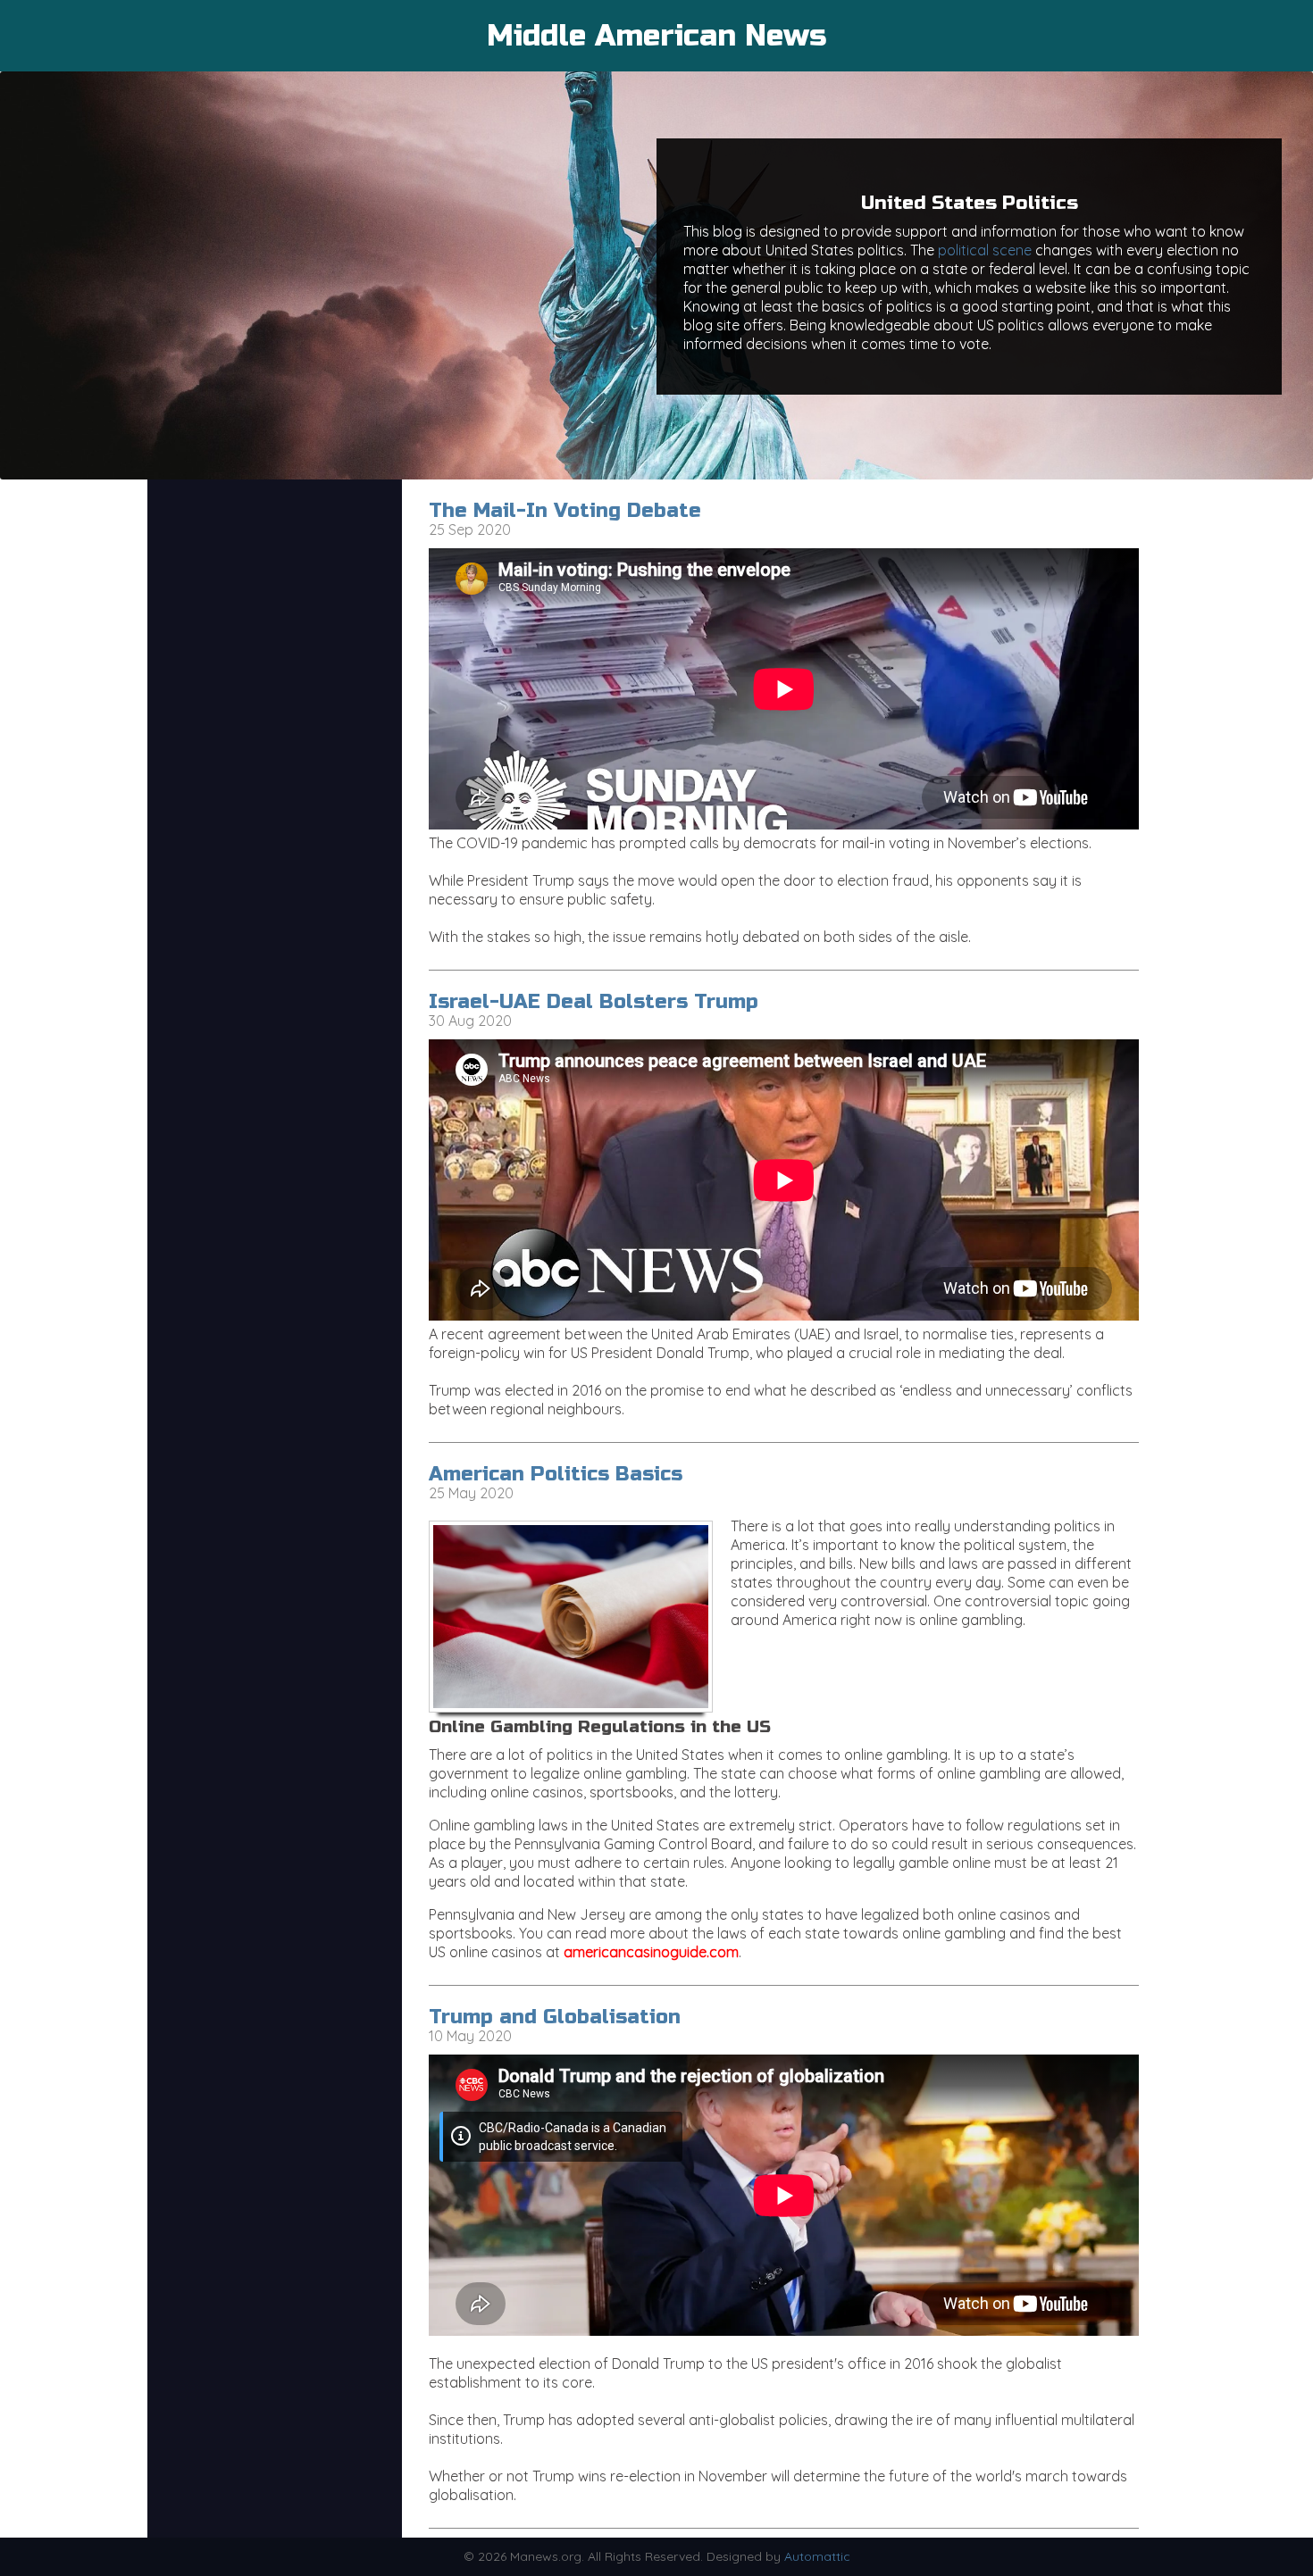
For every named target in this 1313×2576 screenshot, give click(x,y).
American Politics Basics (556, 1474)
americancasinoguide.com (651, 1952)
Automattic (817, 2556)
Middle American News (656, 36)
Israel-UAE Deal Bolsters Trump (594, 1002)
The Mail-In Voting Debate (565, 511)
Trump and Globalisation (555, 2017)
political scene (985, 250)
